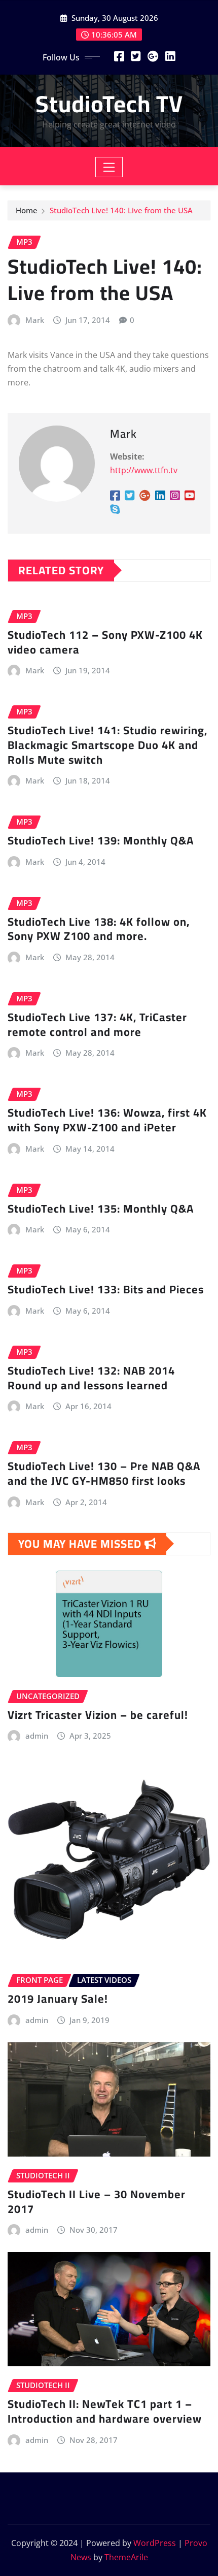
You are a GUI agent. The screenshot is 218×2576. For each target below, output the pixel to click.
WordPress (155, 2543)
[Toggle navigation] (109, 167)
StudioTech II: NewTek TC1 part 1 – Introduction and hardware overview (105, 2411)
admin (37, 1736)
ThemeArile (126, 2557)
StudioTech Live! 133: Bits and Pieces (106, 1289)
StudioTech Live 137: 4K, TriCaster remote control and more (97, 1024)
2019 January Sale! (58, 1999)
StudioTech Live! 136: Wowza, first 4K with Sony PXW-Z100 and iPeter (107, 1120)
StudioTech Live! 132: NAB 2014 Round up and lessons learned (91, 1378)
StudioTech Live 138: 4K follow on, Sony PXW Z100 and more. (99, 929)
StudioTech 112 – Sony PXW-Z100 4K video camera (105, 642)
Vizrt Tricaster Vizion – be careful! (98, 1715)
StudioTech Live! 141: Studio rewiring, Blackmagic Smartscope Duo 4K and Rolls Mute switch (107, 745)
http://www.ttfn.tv (144, 470)
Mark (35, 320)
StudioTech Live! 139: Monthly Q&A (101, 840)
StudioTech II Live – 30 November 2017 (97, 2202)
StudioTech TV (109, 104)
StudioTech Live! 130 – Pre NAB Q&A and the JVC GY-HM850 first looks (104, 1473)
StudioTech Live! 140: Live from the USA (121, 210)
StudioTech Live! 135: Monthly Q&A (101, 1209)
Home (27, 210)
